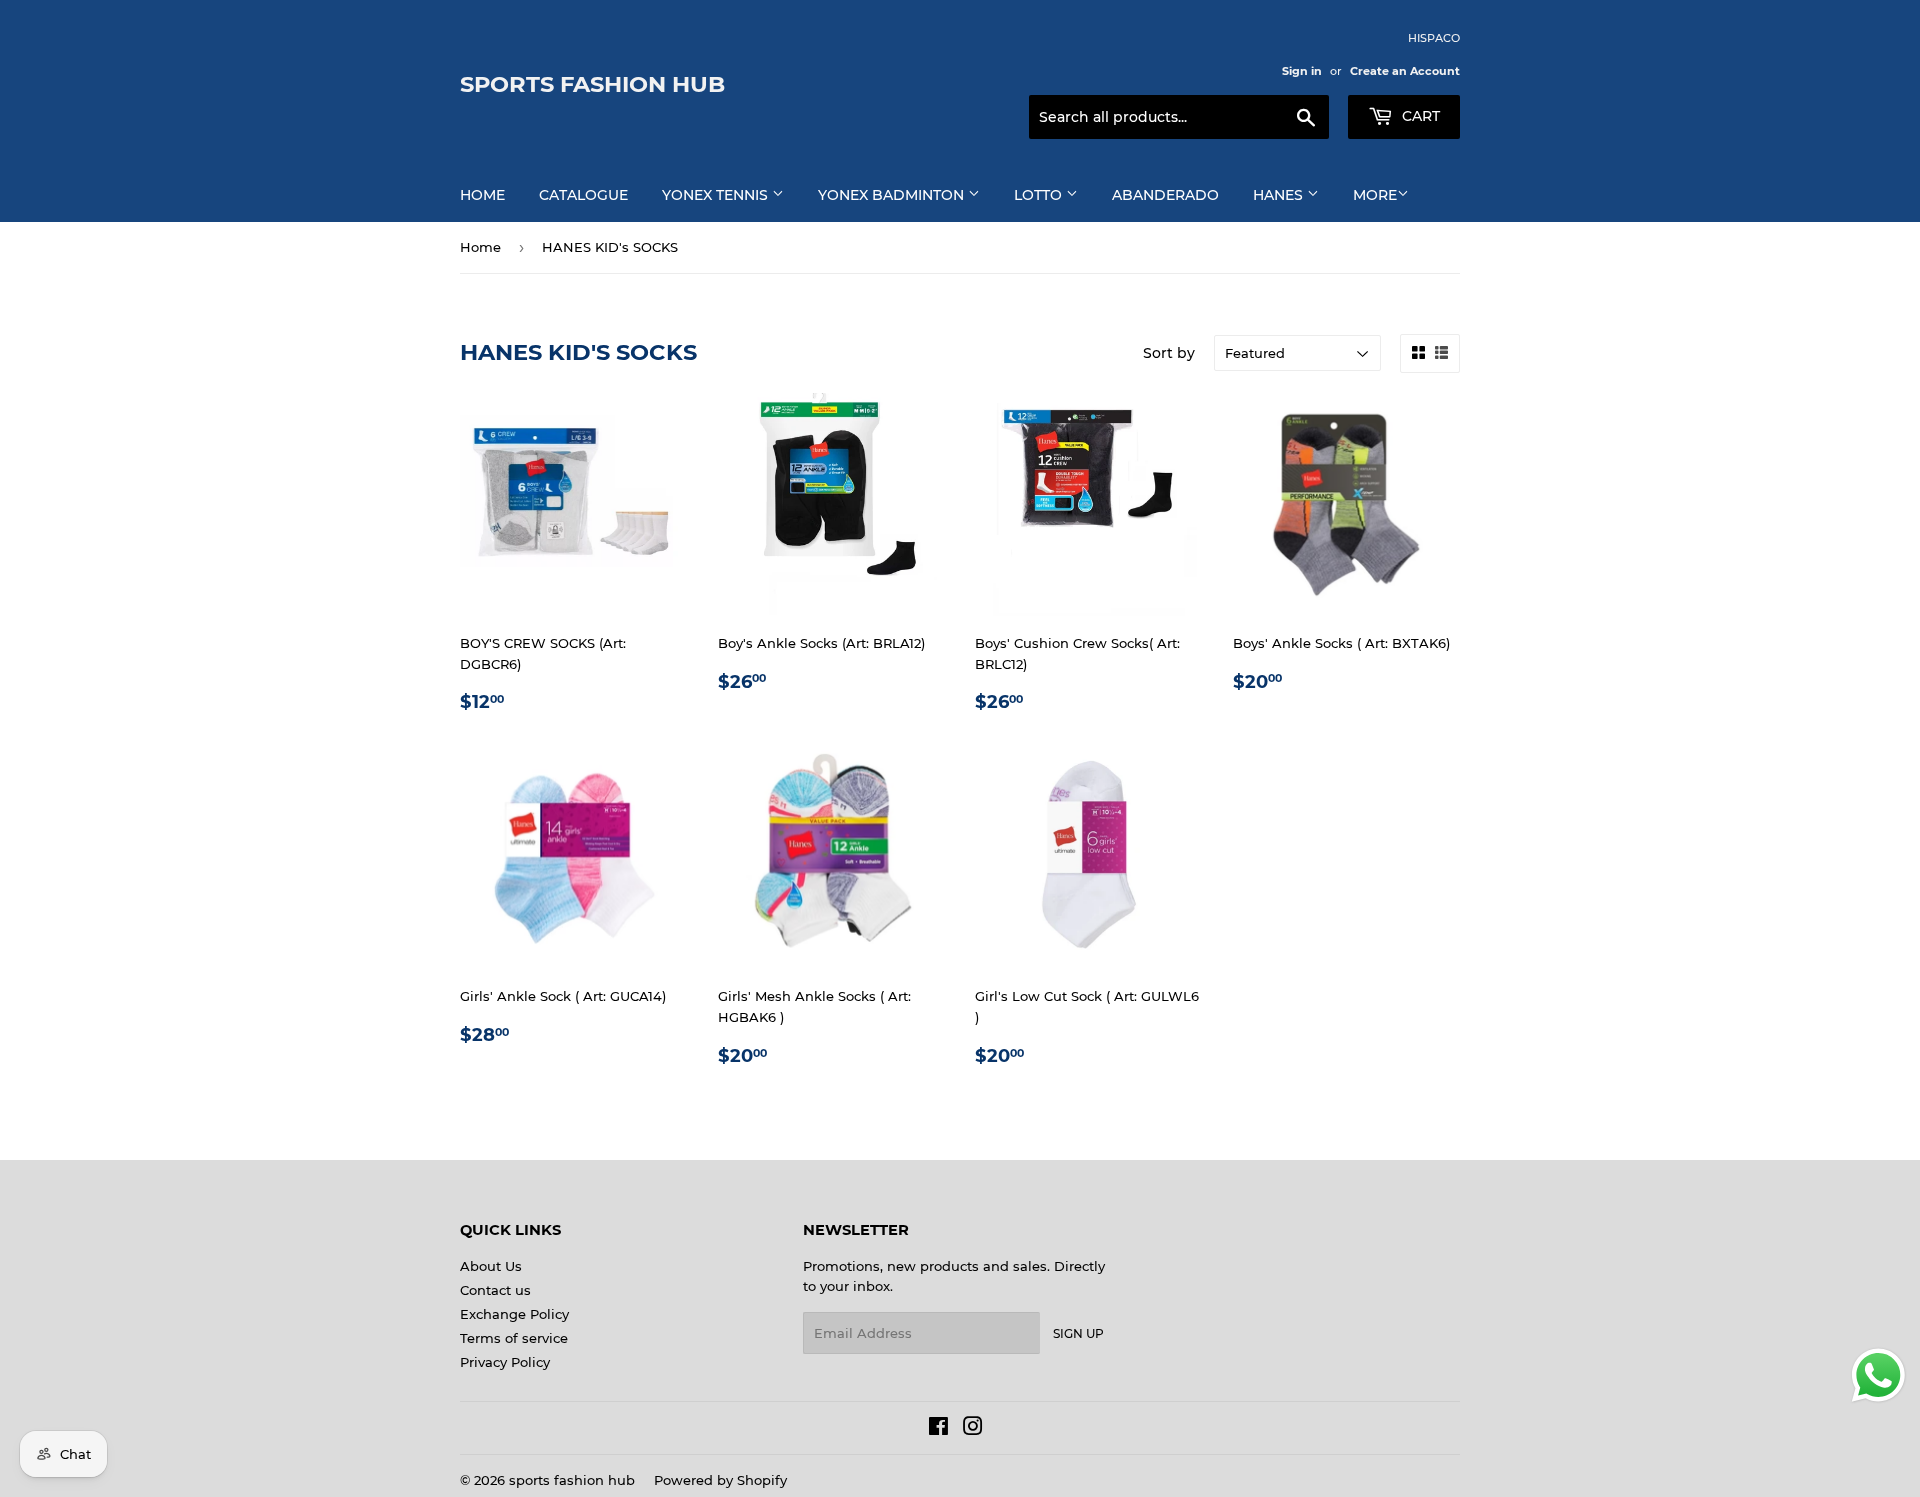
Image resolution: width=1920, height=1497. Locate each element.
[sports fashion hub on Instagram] (973, 1429)
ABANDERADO (1165, 195)
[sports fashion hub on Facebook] (938, 1429)
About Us (491, 1266)
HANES (1280, 195)
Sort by (1169, 353)
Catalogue (583, 195)
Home (482, 195)
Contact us (495, 1290)
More (1375, 195)
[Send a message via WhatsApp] (1878, 1375)
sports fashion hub (592, 84)
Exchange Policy (514, 1314)
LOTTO (1040, 195)
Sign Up (1078, 1333)
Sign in (1302, 71)
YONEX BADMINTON (893, 195)
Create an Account (1405, 71)
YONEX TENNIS (717, 195)
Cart (1419, 116)
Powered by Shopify (720, 1480)
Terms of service (514, 1338)
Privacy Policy (505, 1362)
